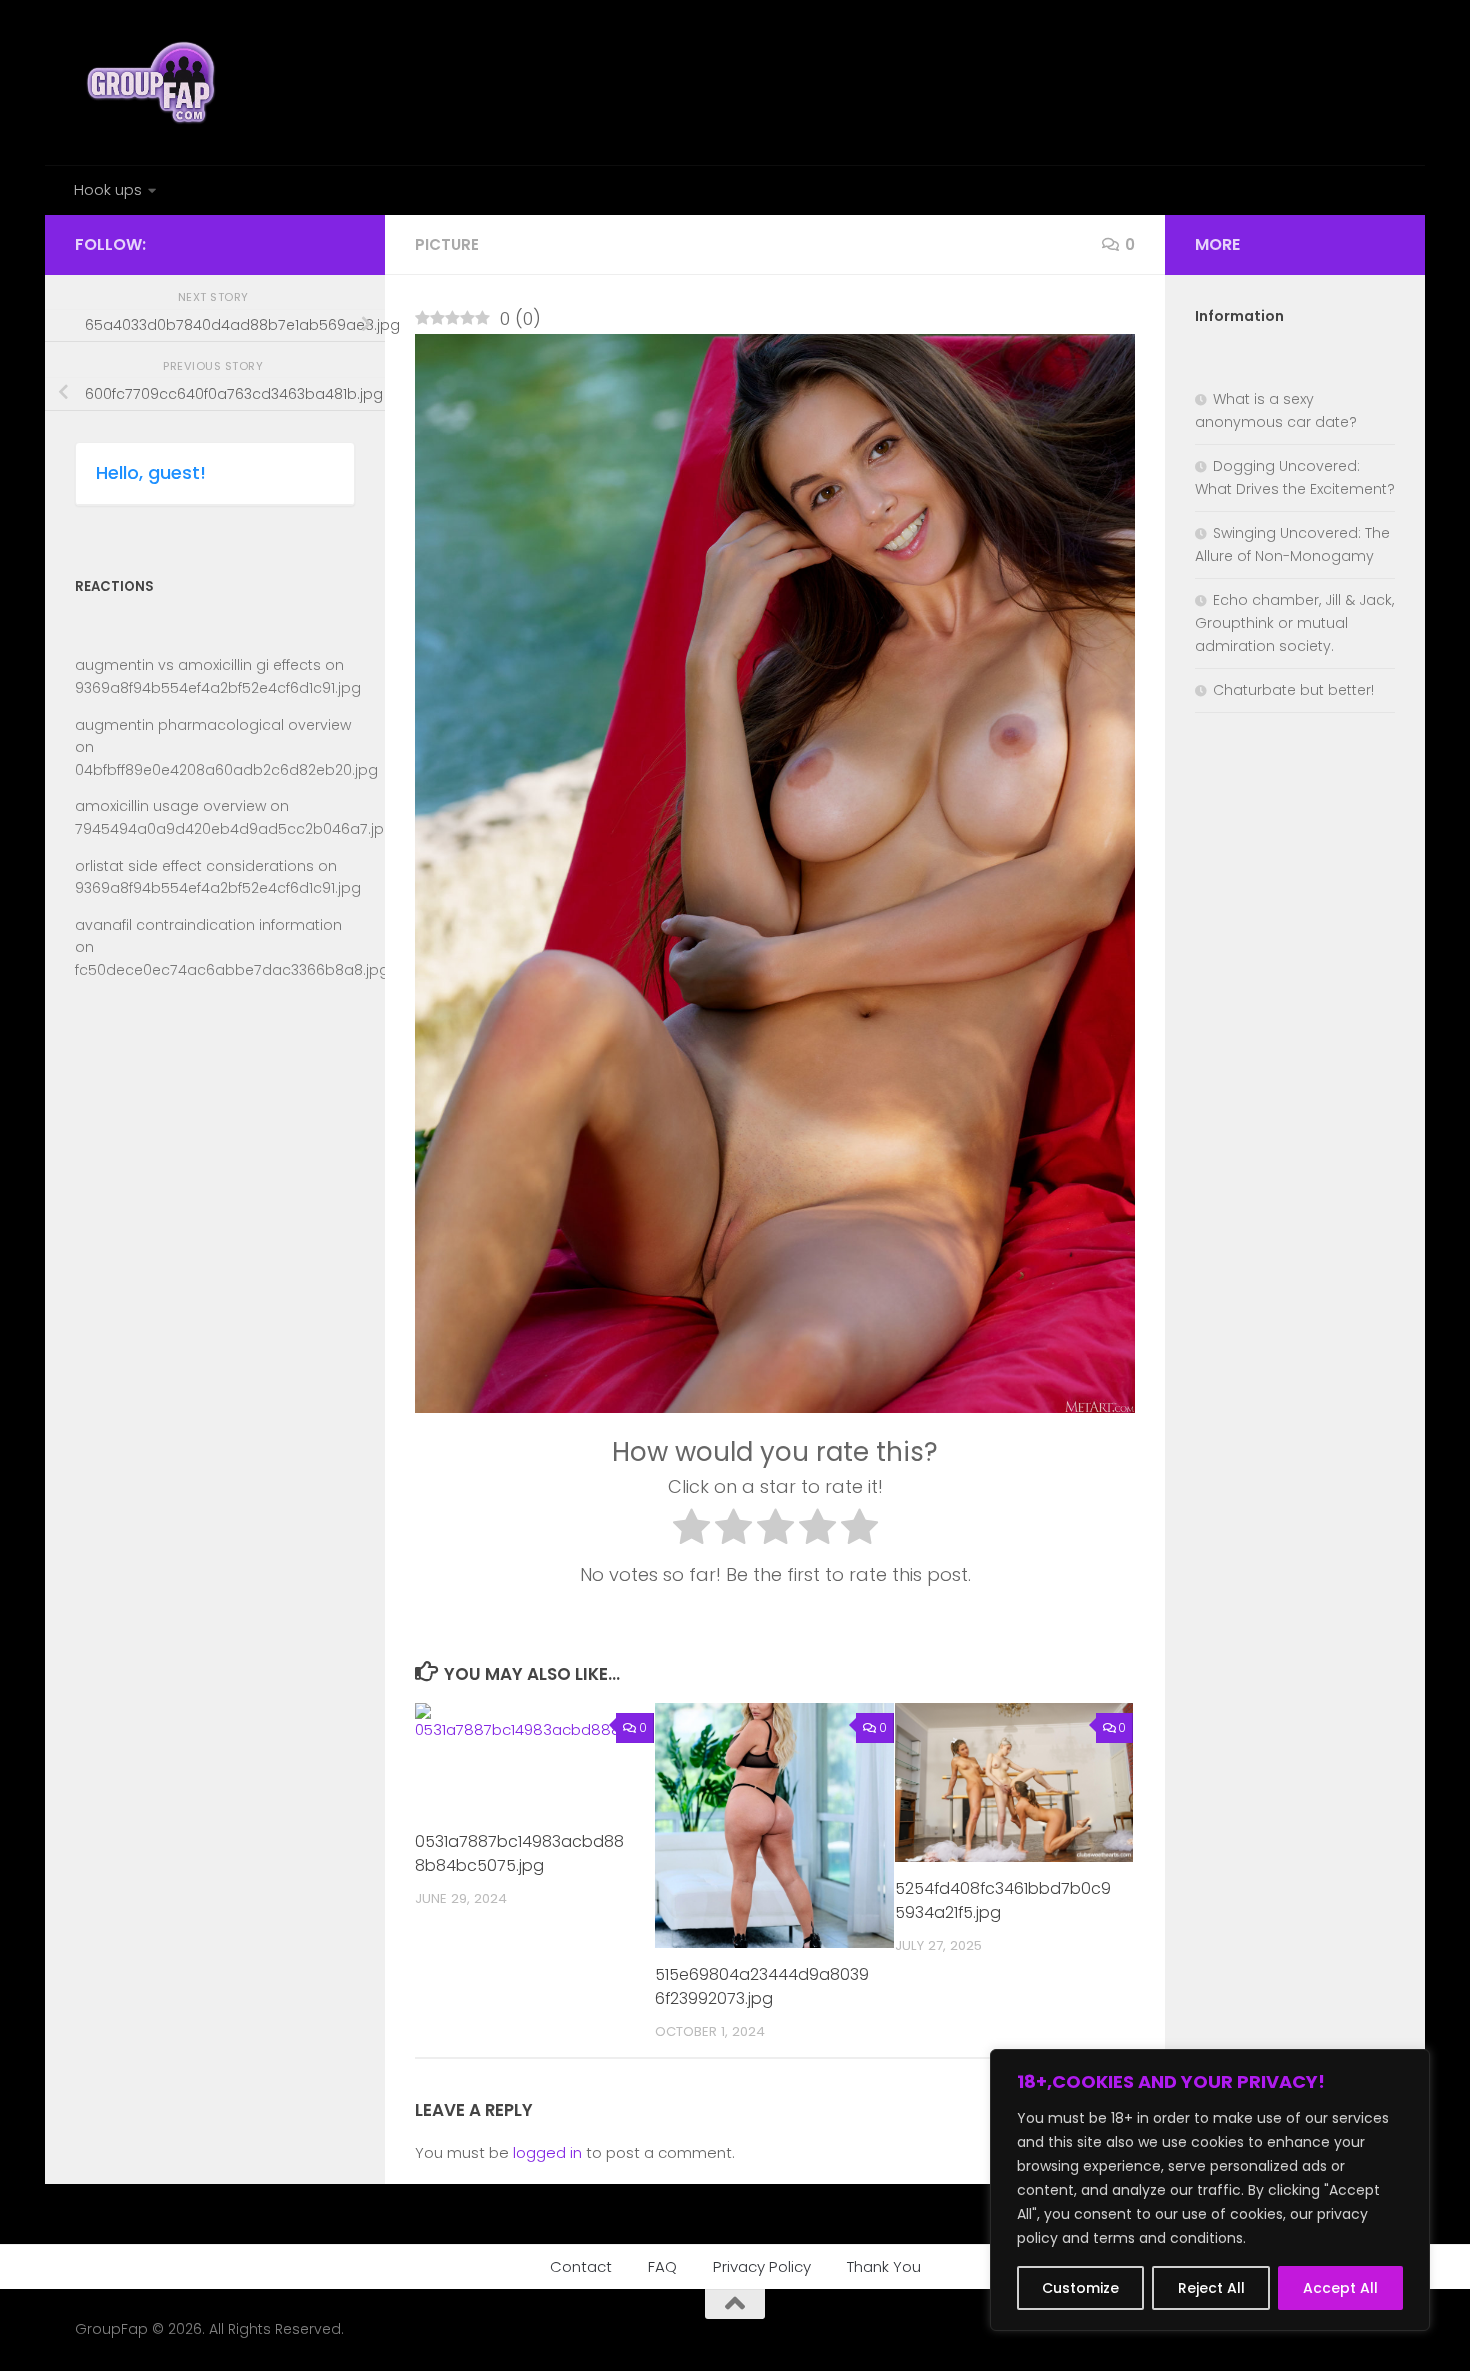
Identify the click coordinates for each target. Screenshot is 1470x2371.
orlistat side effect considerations (194, 866)
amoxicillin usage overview (170, 806)
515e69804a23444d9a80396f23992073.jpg (762, 1986)
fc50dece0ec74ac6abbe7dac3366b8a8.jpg (232, 970)
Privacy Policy (762, 2266)
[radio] (691, 1531)
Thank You (884, 2266)
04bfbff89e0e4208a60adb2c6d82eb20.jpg (226, 770)
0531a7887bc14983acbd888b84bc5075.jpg (519, 1853)
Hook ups (108, 189)
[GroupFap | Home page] (153, 82)
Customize (1080, 2288)
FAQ (662, 2266)
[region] (1210, 2190)
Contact (581, 2266)
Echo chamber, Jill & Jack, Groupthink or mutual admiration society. (1294, 623)
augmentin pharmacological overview (213, 725)
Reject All (1211, 2288)
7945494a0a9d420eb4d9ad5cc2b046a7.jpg (234, 829)
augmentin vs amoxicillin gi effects (198, 665)
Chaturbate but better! (1293, 690)
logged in (547, 2152)
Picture (447, 244)
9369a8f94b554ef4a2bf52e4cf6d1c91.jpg (218, 688)
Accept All (1340, 2288)
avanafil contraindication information (208, 925)
